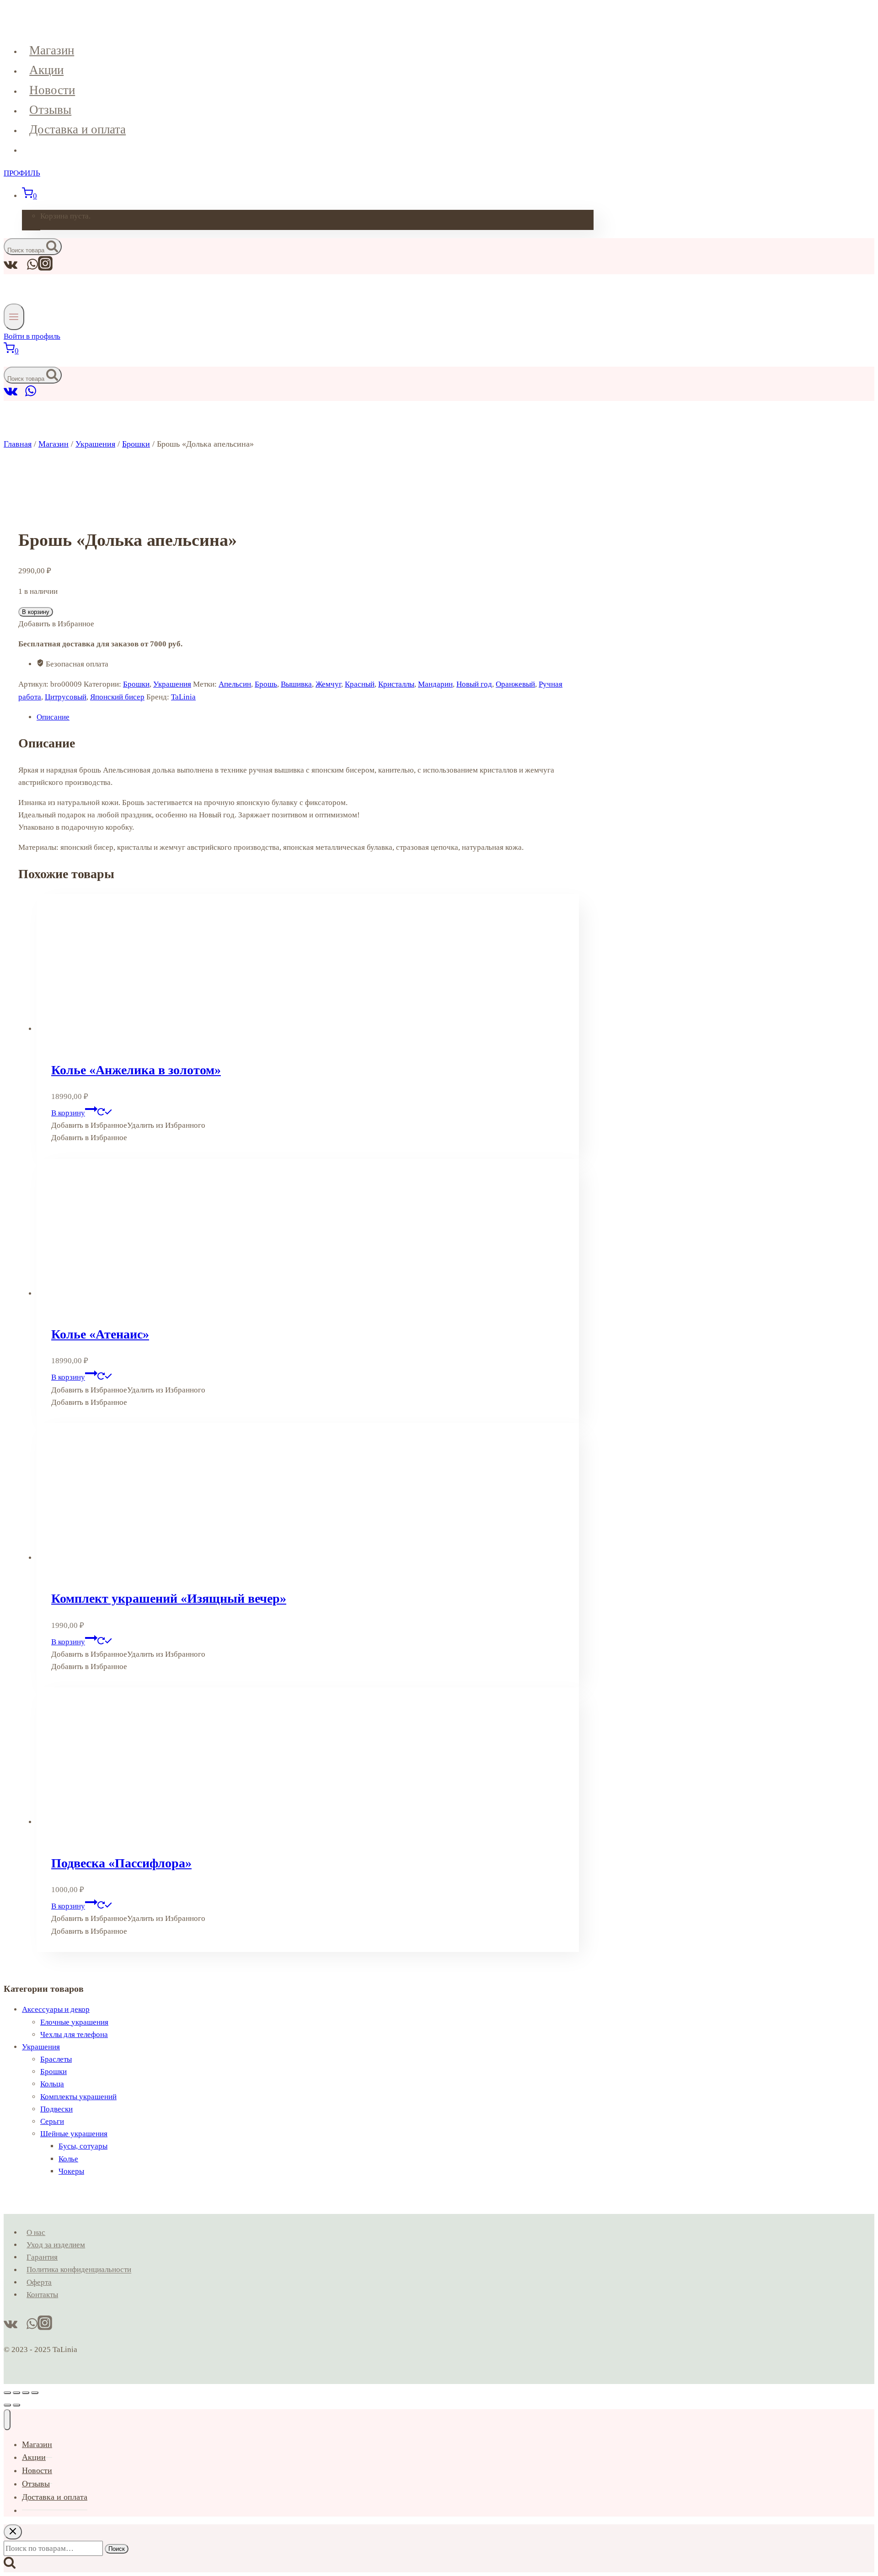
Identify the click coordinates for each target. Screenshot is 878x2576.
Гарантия (42, 2257)
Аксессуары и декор (56, 2009)
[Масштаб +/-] (7, 2393)
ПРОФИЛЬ (22, 173)
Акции (46, 70)
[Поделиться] (26, 2393)
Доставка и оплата (78, 129)
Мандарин (435, 684)
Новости (52, 90)
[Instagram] (45, 268)
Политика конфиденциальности (79, 2270)
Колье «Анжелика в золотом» (136, 1070)
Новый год (474, 684)
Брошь (266, 684)
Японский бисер (117, 697)
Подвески (56, 2109)
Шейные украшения (74, 2134)
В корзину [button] (68, 1113)
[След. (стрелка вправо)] (16, 2405)
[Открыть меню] (14, 317)
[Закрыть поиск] (13, 2532)
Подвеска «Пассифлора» (121, 1863)
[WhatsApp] (31, 395)
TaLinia (183, 697)
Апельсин (235, 684)
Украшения (172, 684)
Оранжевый (515, 684)
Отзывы (50, 110)
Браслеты (56, 2059)
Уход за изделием (56, 2245)
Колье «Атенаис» (100, 1334)
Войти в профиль (32, 336)
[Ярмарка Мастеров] (21, 395)
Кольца (52, 2084)
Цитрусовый (66, 697)
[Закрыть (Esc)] (35, 2393)
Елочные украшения (74, 2022)
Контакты (42, 2295)
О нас (36, 2232)
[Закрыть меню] (7, 2420)
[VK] (11, 395)
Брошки (136, 684)
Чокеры (71, 2171)
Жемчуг (328, 684)
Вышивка (296, 684)
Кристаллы (396, 684)
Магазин (52, 50)
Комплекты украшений (78, 2097)
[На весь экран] (16, 2393)
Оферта (39, 2282)
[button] (128, 1125)
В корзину (36, 612)
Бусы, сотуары (83, 2146)
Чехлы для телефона (74, 2035)
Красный (360, 684)
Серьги (52, 2121)
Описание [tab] (53, 717)
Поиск (117, 2549)
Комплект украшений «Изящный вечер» (169, 1598)
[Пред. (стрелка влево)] (7, 2405)
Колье (68, 2159)
